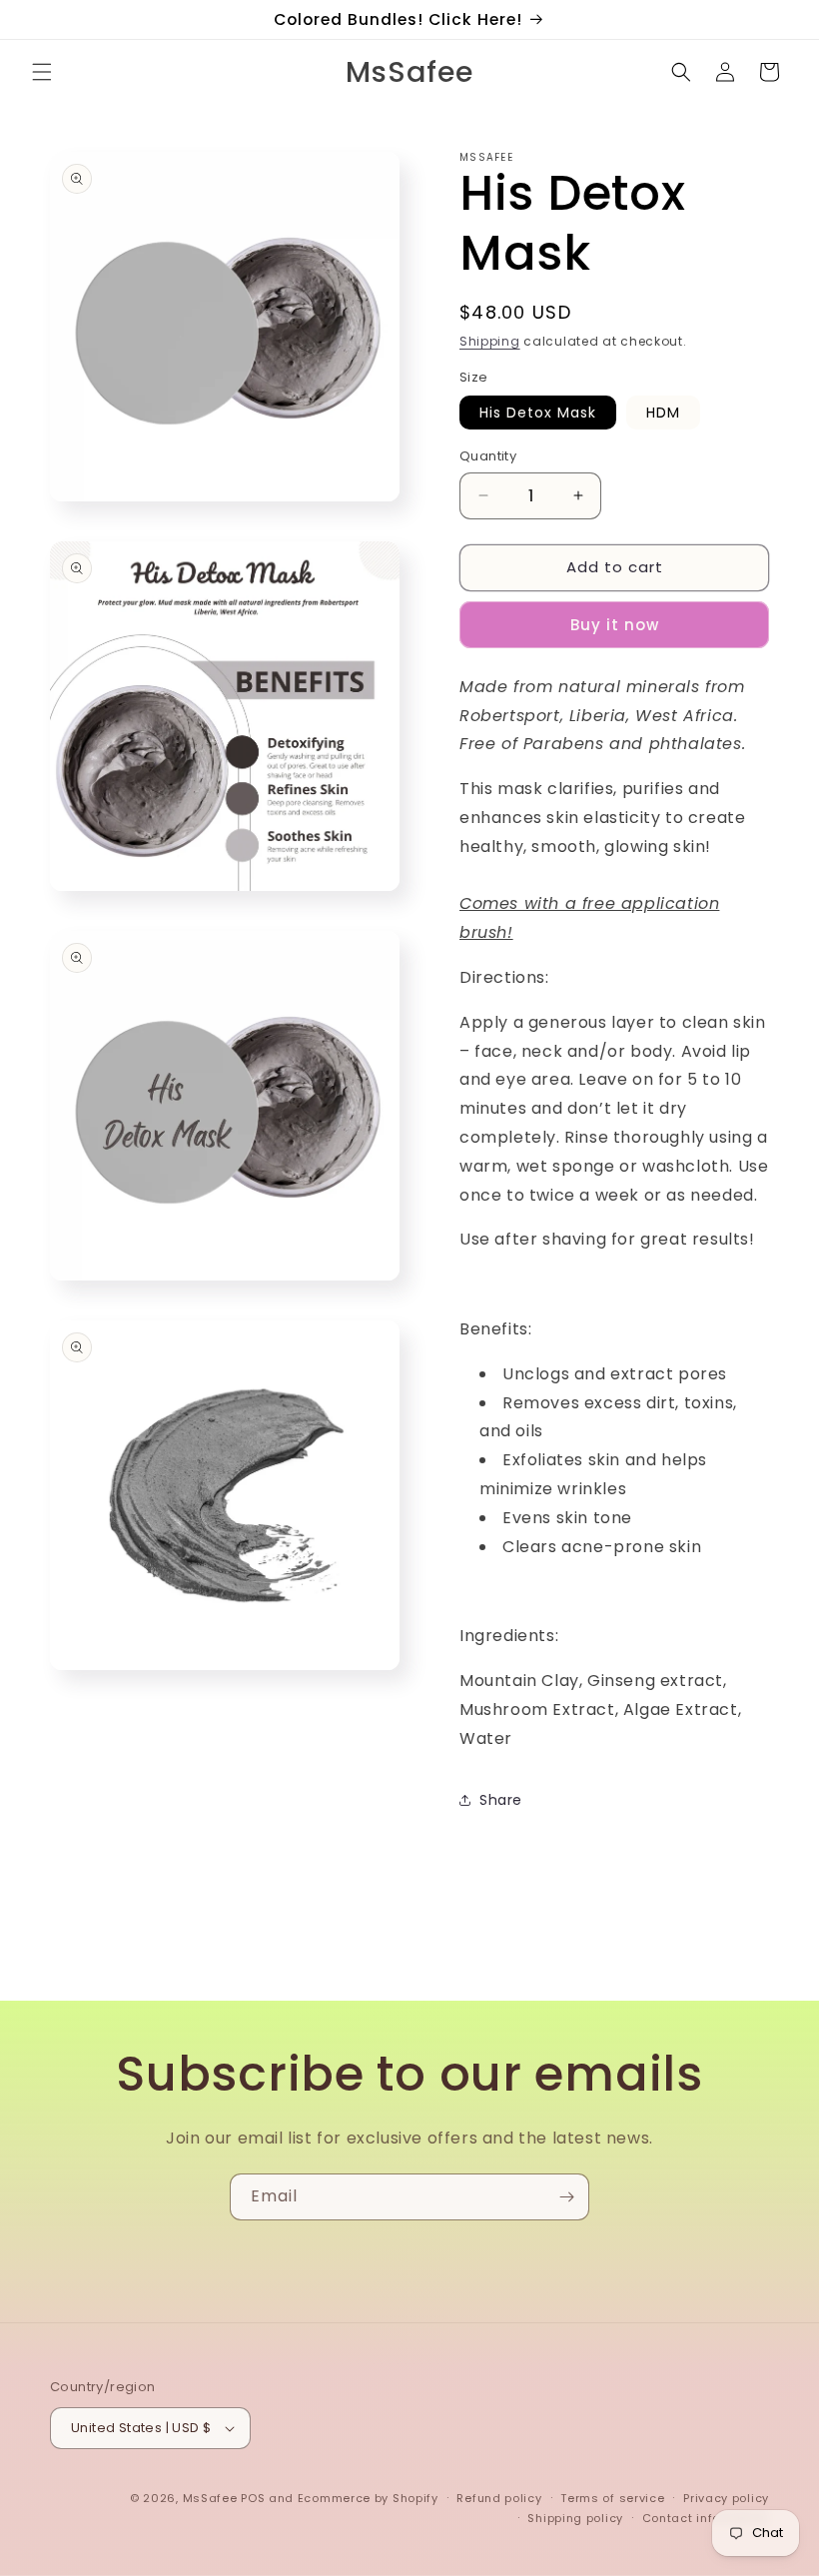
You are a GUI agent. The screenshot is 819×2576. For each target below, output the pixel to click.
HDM (663, 413)
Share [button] (501, 1800)
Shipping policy (575, 2518)
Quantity (488, 456)
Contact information (706, 2518)
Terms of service (612, 2498)
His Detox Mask (538, 413)
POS (253, 2498)
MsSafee (210, 2498)
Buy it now (615, 625)
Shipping (490, 341)
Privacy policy (726, 2498)
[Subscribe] (566, 2197)
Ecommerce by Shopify (368, 2498)
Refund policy (499, 2498)
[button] (42, 72)
